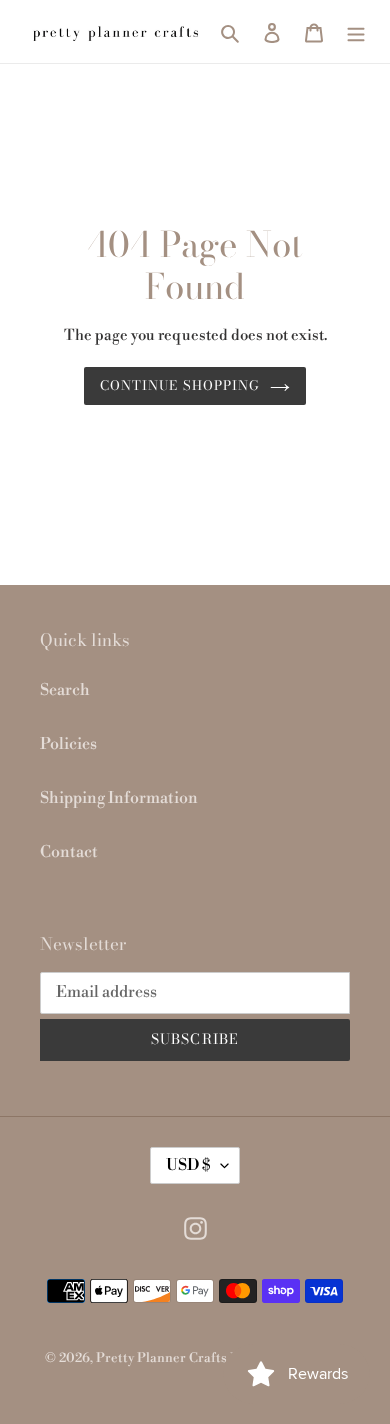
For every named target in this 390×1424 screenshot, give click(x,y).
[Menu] (356, 31)
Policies (68, 744)
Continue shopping (180, 385)
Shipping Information (119, 798)
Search (65, 690)
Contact (69, 852)
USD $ (188, 1165)
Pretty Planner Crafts (161, 1358)
